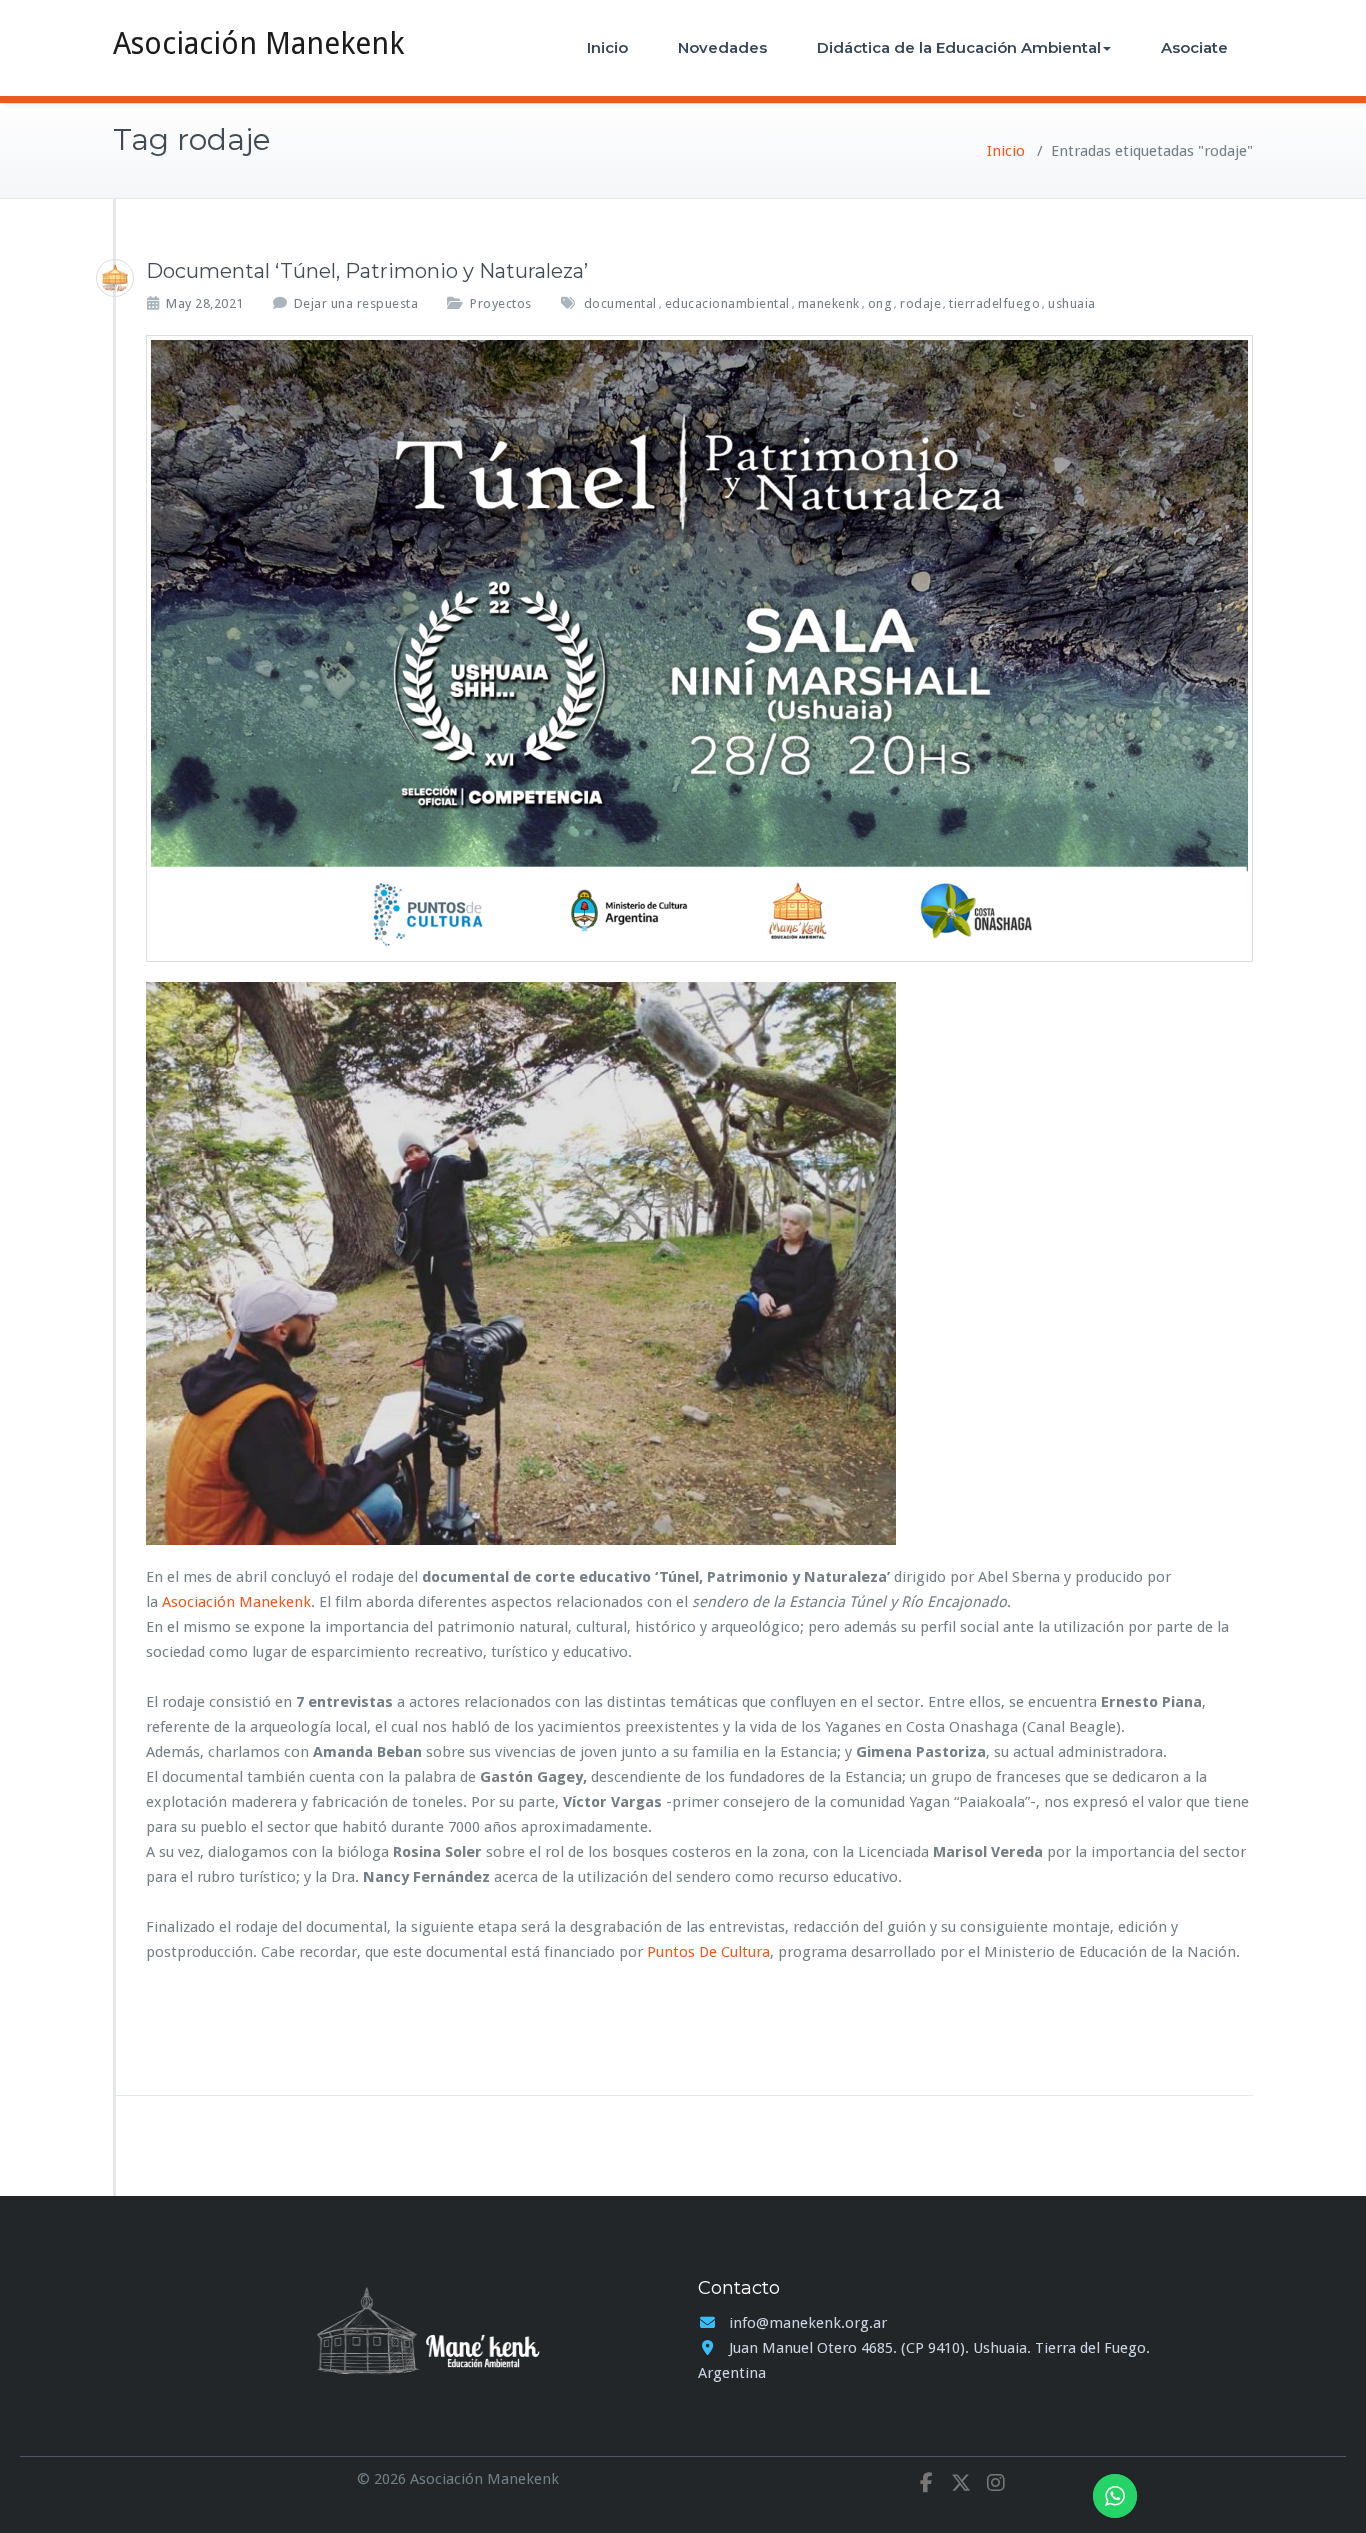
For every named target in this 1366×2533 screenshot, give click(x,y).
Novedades (722, 47)
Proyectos (501, 303)
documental (620, 303)
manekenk (829, 303)
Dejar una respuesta (356, 303)
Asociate (1194, 47)
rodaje (920, 303)
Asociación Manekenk (258, 43)
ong (880, 303)
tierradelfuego (994, 303)
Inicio (607, 47)
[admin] (115, 278)
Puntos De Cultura (708, 1952)
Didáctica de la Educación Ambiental (959, 47)
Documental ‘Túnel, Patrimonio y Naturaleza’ (367, 271)
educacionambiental (727, 303)
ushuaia (1072, 303)
